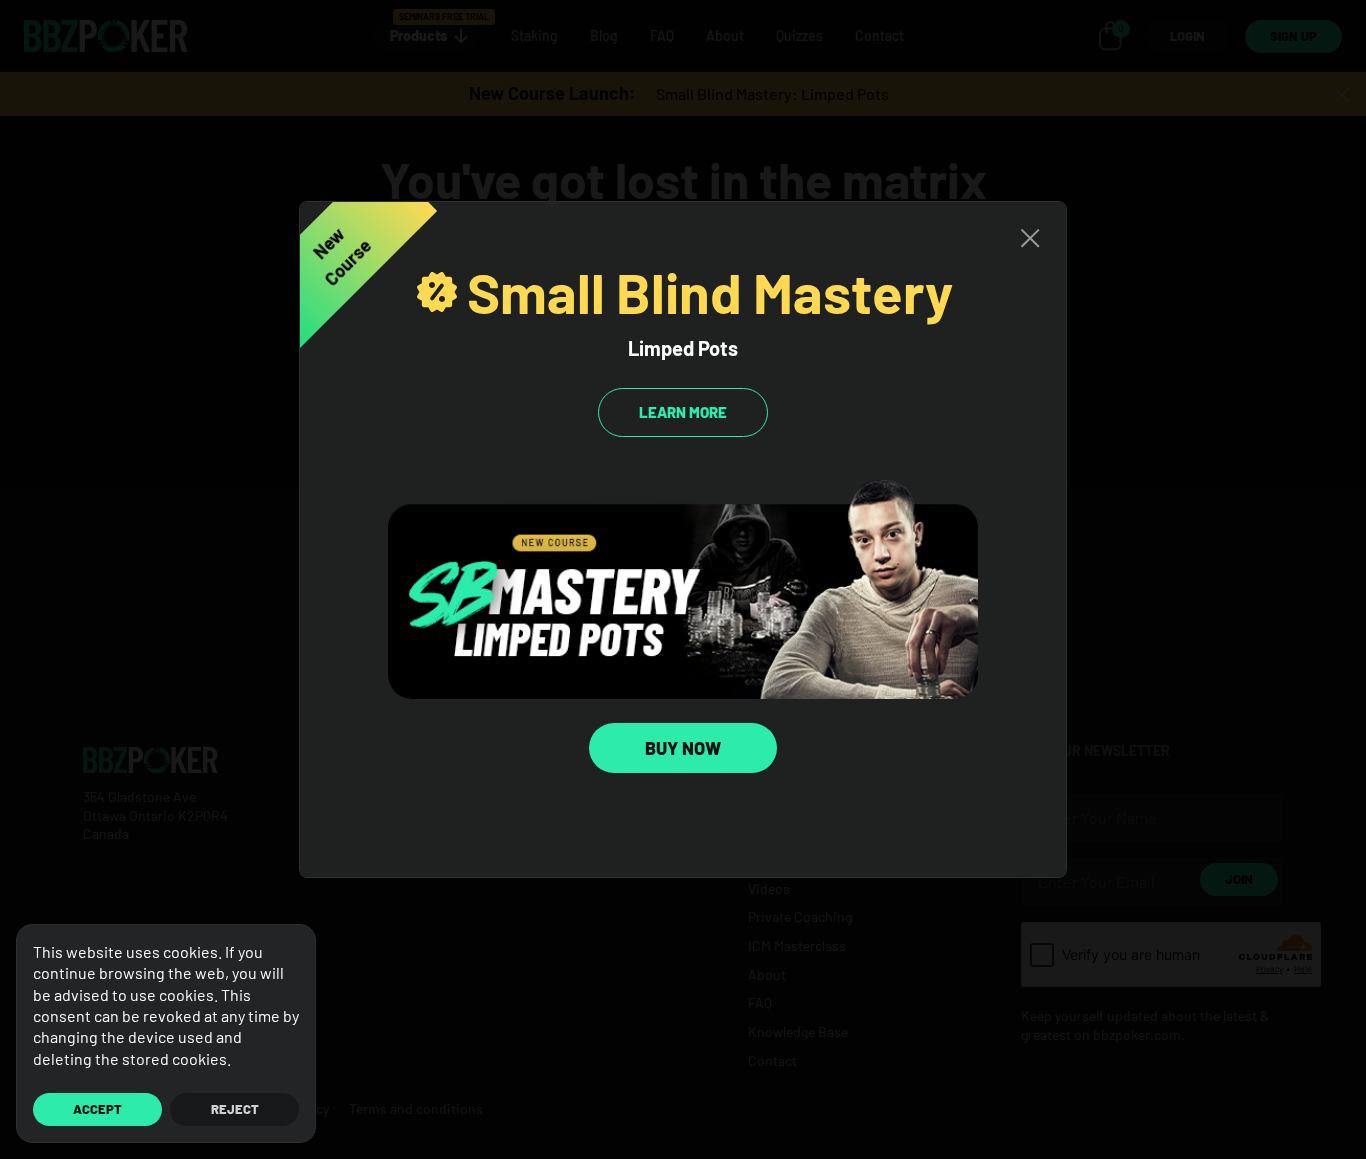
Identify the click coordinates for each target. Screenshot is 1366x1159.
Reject (235, 1109)
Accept (97, 1109)
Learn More (683, 412)
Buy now (683, 748)
